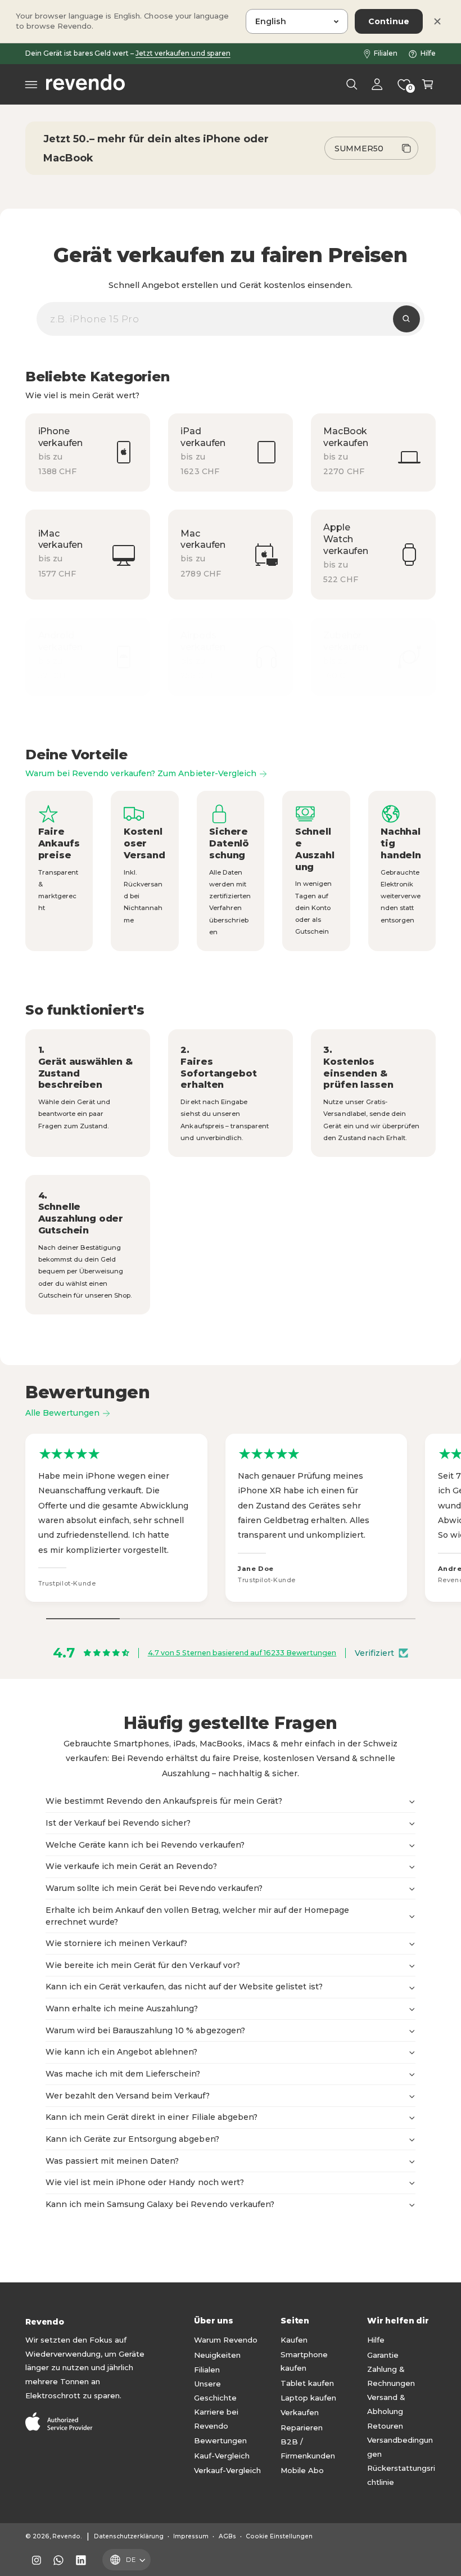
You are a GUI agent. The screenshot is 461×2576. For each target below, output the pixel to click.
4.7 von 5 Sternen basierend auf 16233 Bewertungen (242, 1653)
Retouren (385, 2426)
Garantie (383, 2355)
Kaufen (294, 2340)
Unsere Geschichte (215, 2391)
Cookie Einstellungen (279, 2536)
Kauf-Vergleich (222, 2456)
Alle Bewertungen (62, 1413)
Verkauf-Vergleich (227, 2470)
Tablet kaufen (307, 2383)
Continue (389, 21)
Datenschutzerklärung (128, 2536)
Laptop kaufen (308, 2398)
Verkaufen (300, 2412)
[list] (231, 555)
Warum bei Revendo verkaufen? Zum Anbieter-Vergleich (141, 773)
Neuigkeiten (217, 2355)
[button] (31, 84)
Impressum (191, 2536)
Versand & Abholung (386, 2404)
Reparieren (302, 2428)
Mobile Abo (302, 2470)
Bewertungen (220, 2440)
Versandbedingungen (400, 2447)
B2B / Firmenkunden (308, 2449)
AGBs (227, 2536)
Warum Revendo (226, 2340)
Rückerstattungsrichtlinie (401, 2475)
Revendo (66, 2536)
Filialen (386, 53)
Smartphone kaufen (304, 2361)
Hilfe (428, 53)
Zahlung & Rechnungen (391, 2376)
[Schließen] (437, 21)
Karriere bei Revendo (216, 2419)
